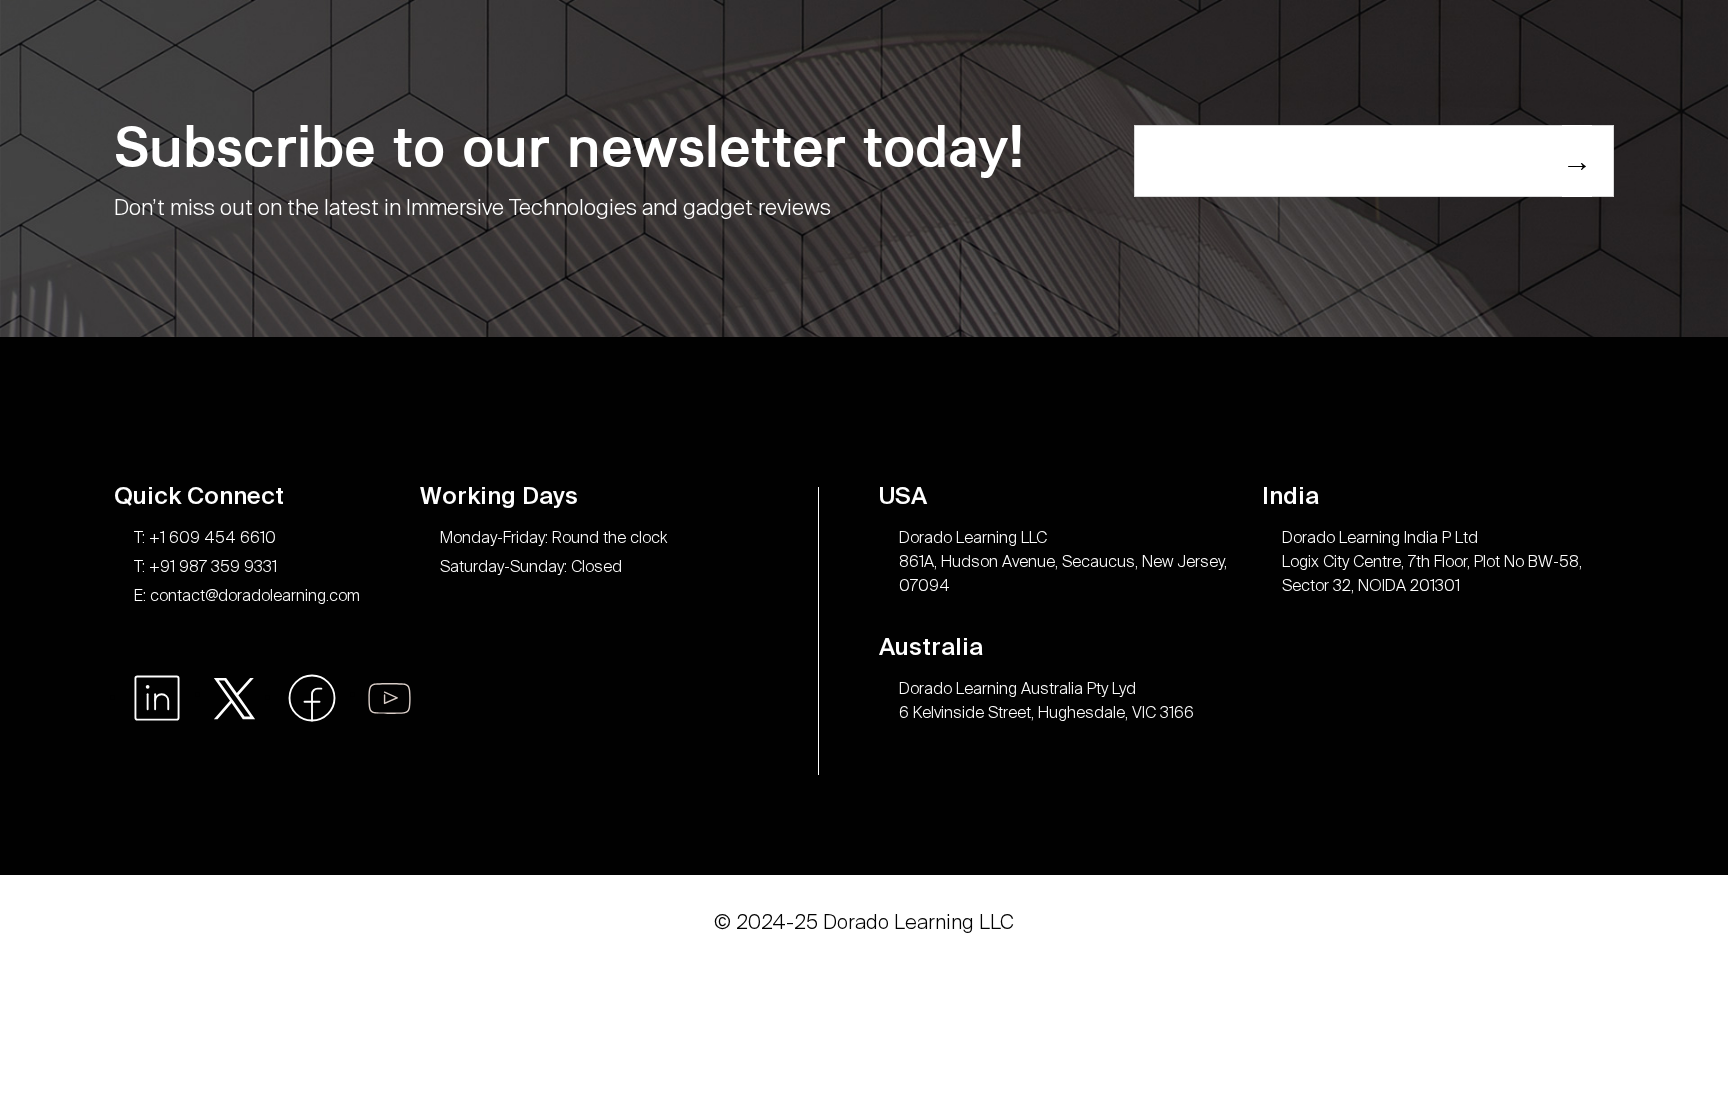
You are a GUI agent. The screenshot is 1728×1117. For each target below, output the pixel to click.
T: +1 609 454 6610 (205, 537)
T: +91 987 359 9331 (205, 566)
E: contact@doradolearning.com (247, 595)
